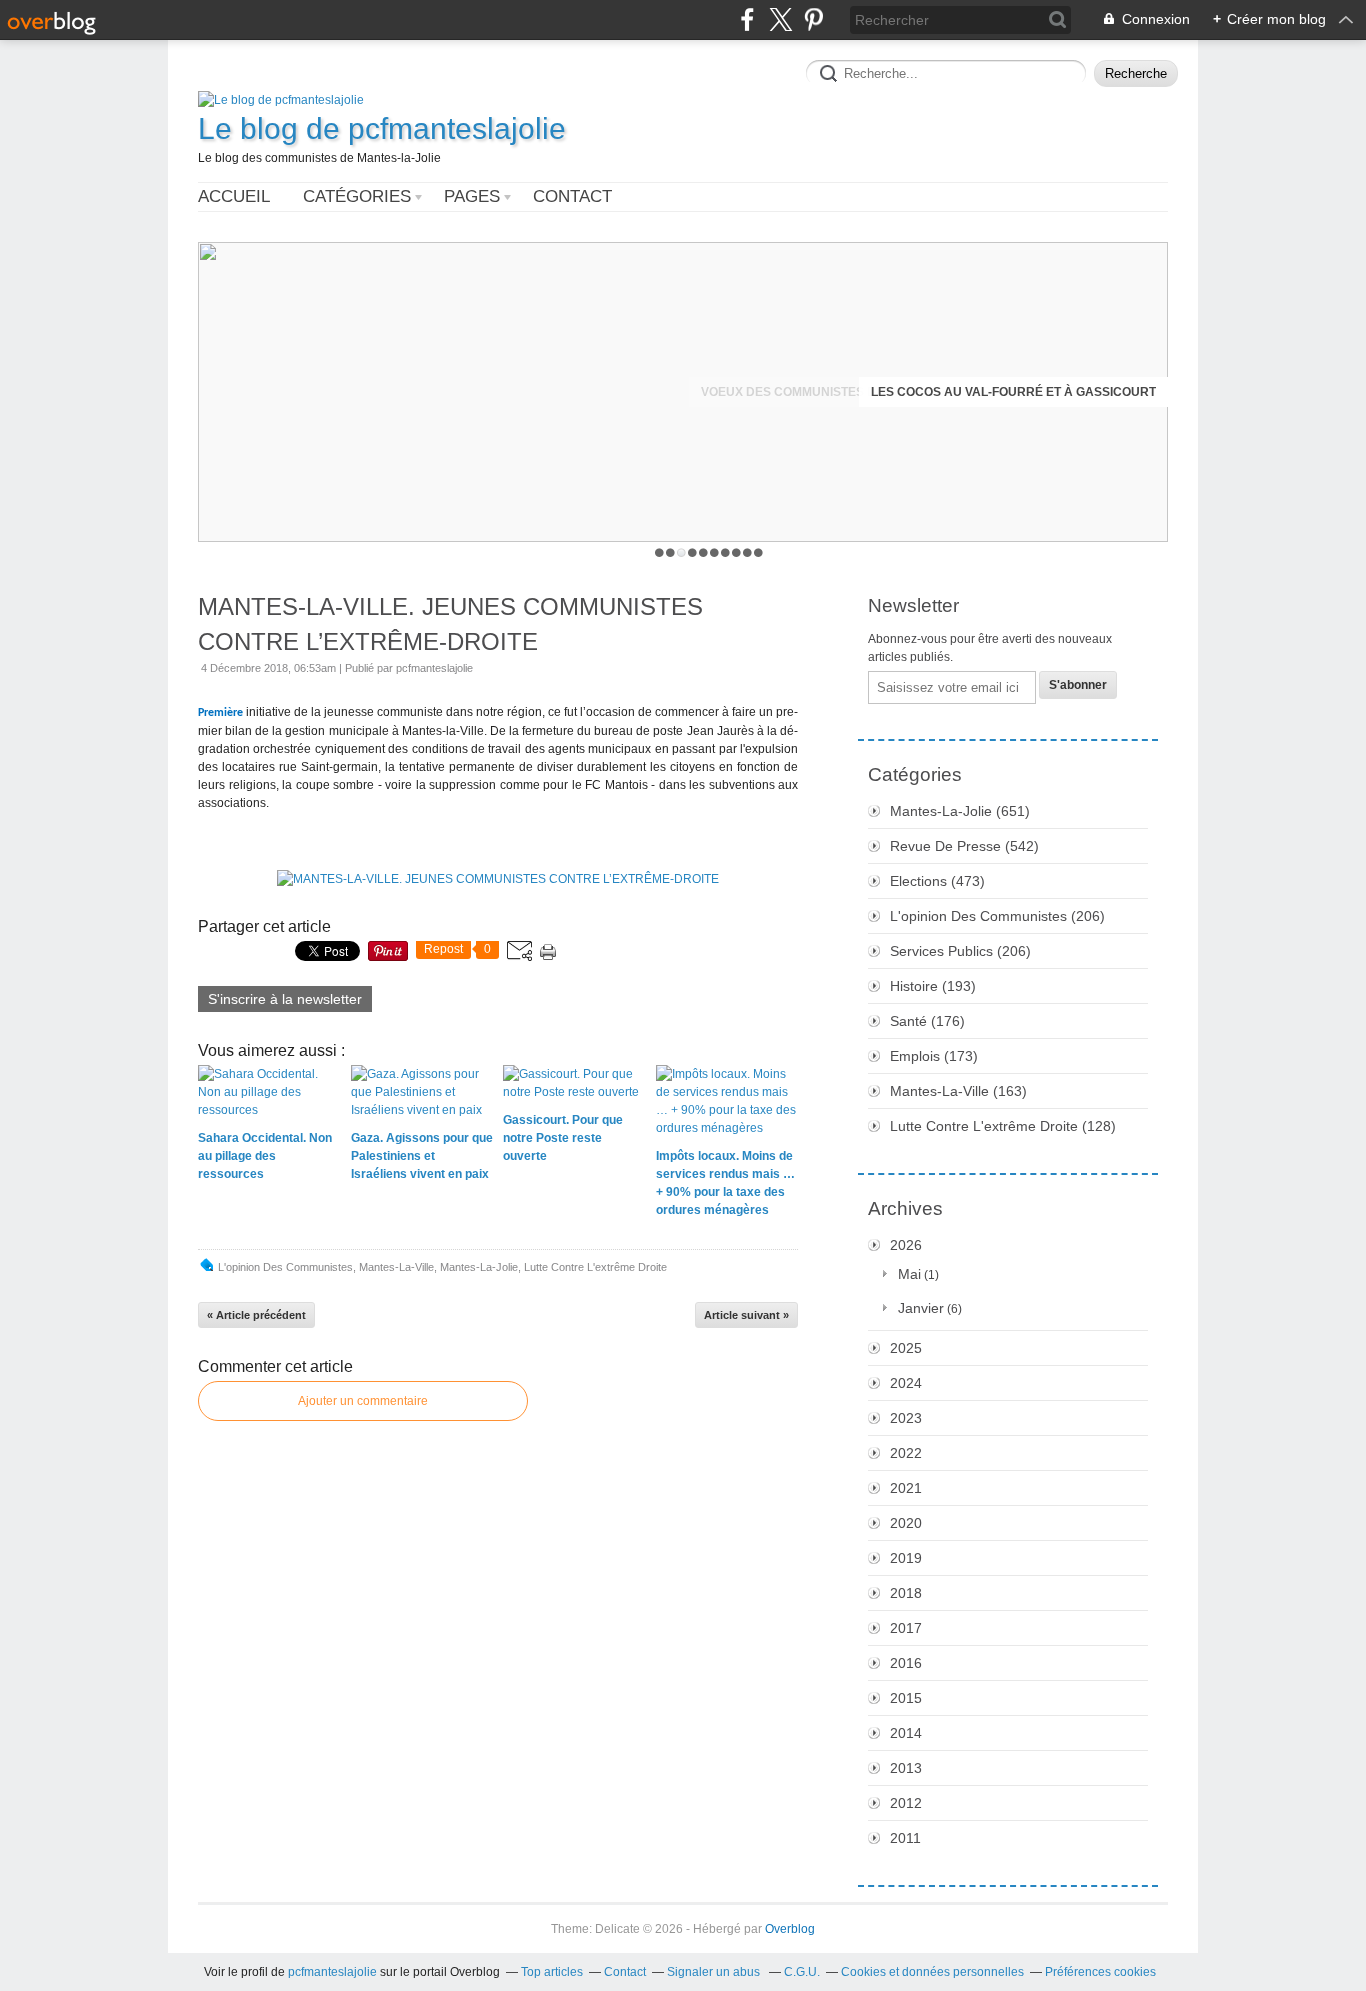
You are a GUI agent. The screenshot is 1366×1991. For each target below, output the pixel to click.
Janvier (921, 1308)
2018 (906, 1593)
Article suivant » (746, 1315)
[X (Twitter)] (780, 19)
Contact (572, 196)
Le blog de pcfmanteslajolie (382, 128)
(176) (927, 1021)
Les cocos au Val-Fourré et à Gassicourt (1013, 392)
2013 (906, 1768)
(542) (964, 846)
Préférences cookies (1100, 1972)
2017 (906, 1628)
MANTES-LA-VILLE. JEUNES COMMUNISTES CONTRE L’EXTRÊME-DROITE (450, 624)
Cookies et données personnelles (932, 1972)
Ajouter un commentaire (363, 1401)
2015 (906, 1698)
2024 (906, 1383)
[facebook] (747, 19)
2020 (906, 1523)
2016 (906, 1663)
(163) (958, 1091)
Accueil (234, 196)
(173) (934, 1056)
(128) (1003, 1126)
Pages (472, 196)
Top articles (552, 1972)
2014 (906, 1733)
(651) (960, 811)
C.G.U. (802, 1972)
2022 (906, 1453)
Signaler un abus (715, 1972)
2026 (906, 1245)
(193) (933, 986)
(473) (937, 881)
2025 (906, 1348)
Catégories (357, 196)
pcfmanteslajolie (332, 1972)
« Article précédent (256, 1315)
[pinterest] (813, 19)
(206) (997, 916)
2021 (906, 1488)
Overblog (790, 1929)
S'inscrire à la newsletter (285, 999)
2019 (906, 1558)
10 (758, 552)
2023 (906, 1418)
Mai (909, 1274)
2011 (905, 1838)
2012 (906, 1803)
